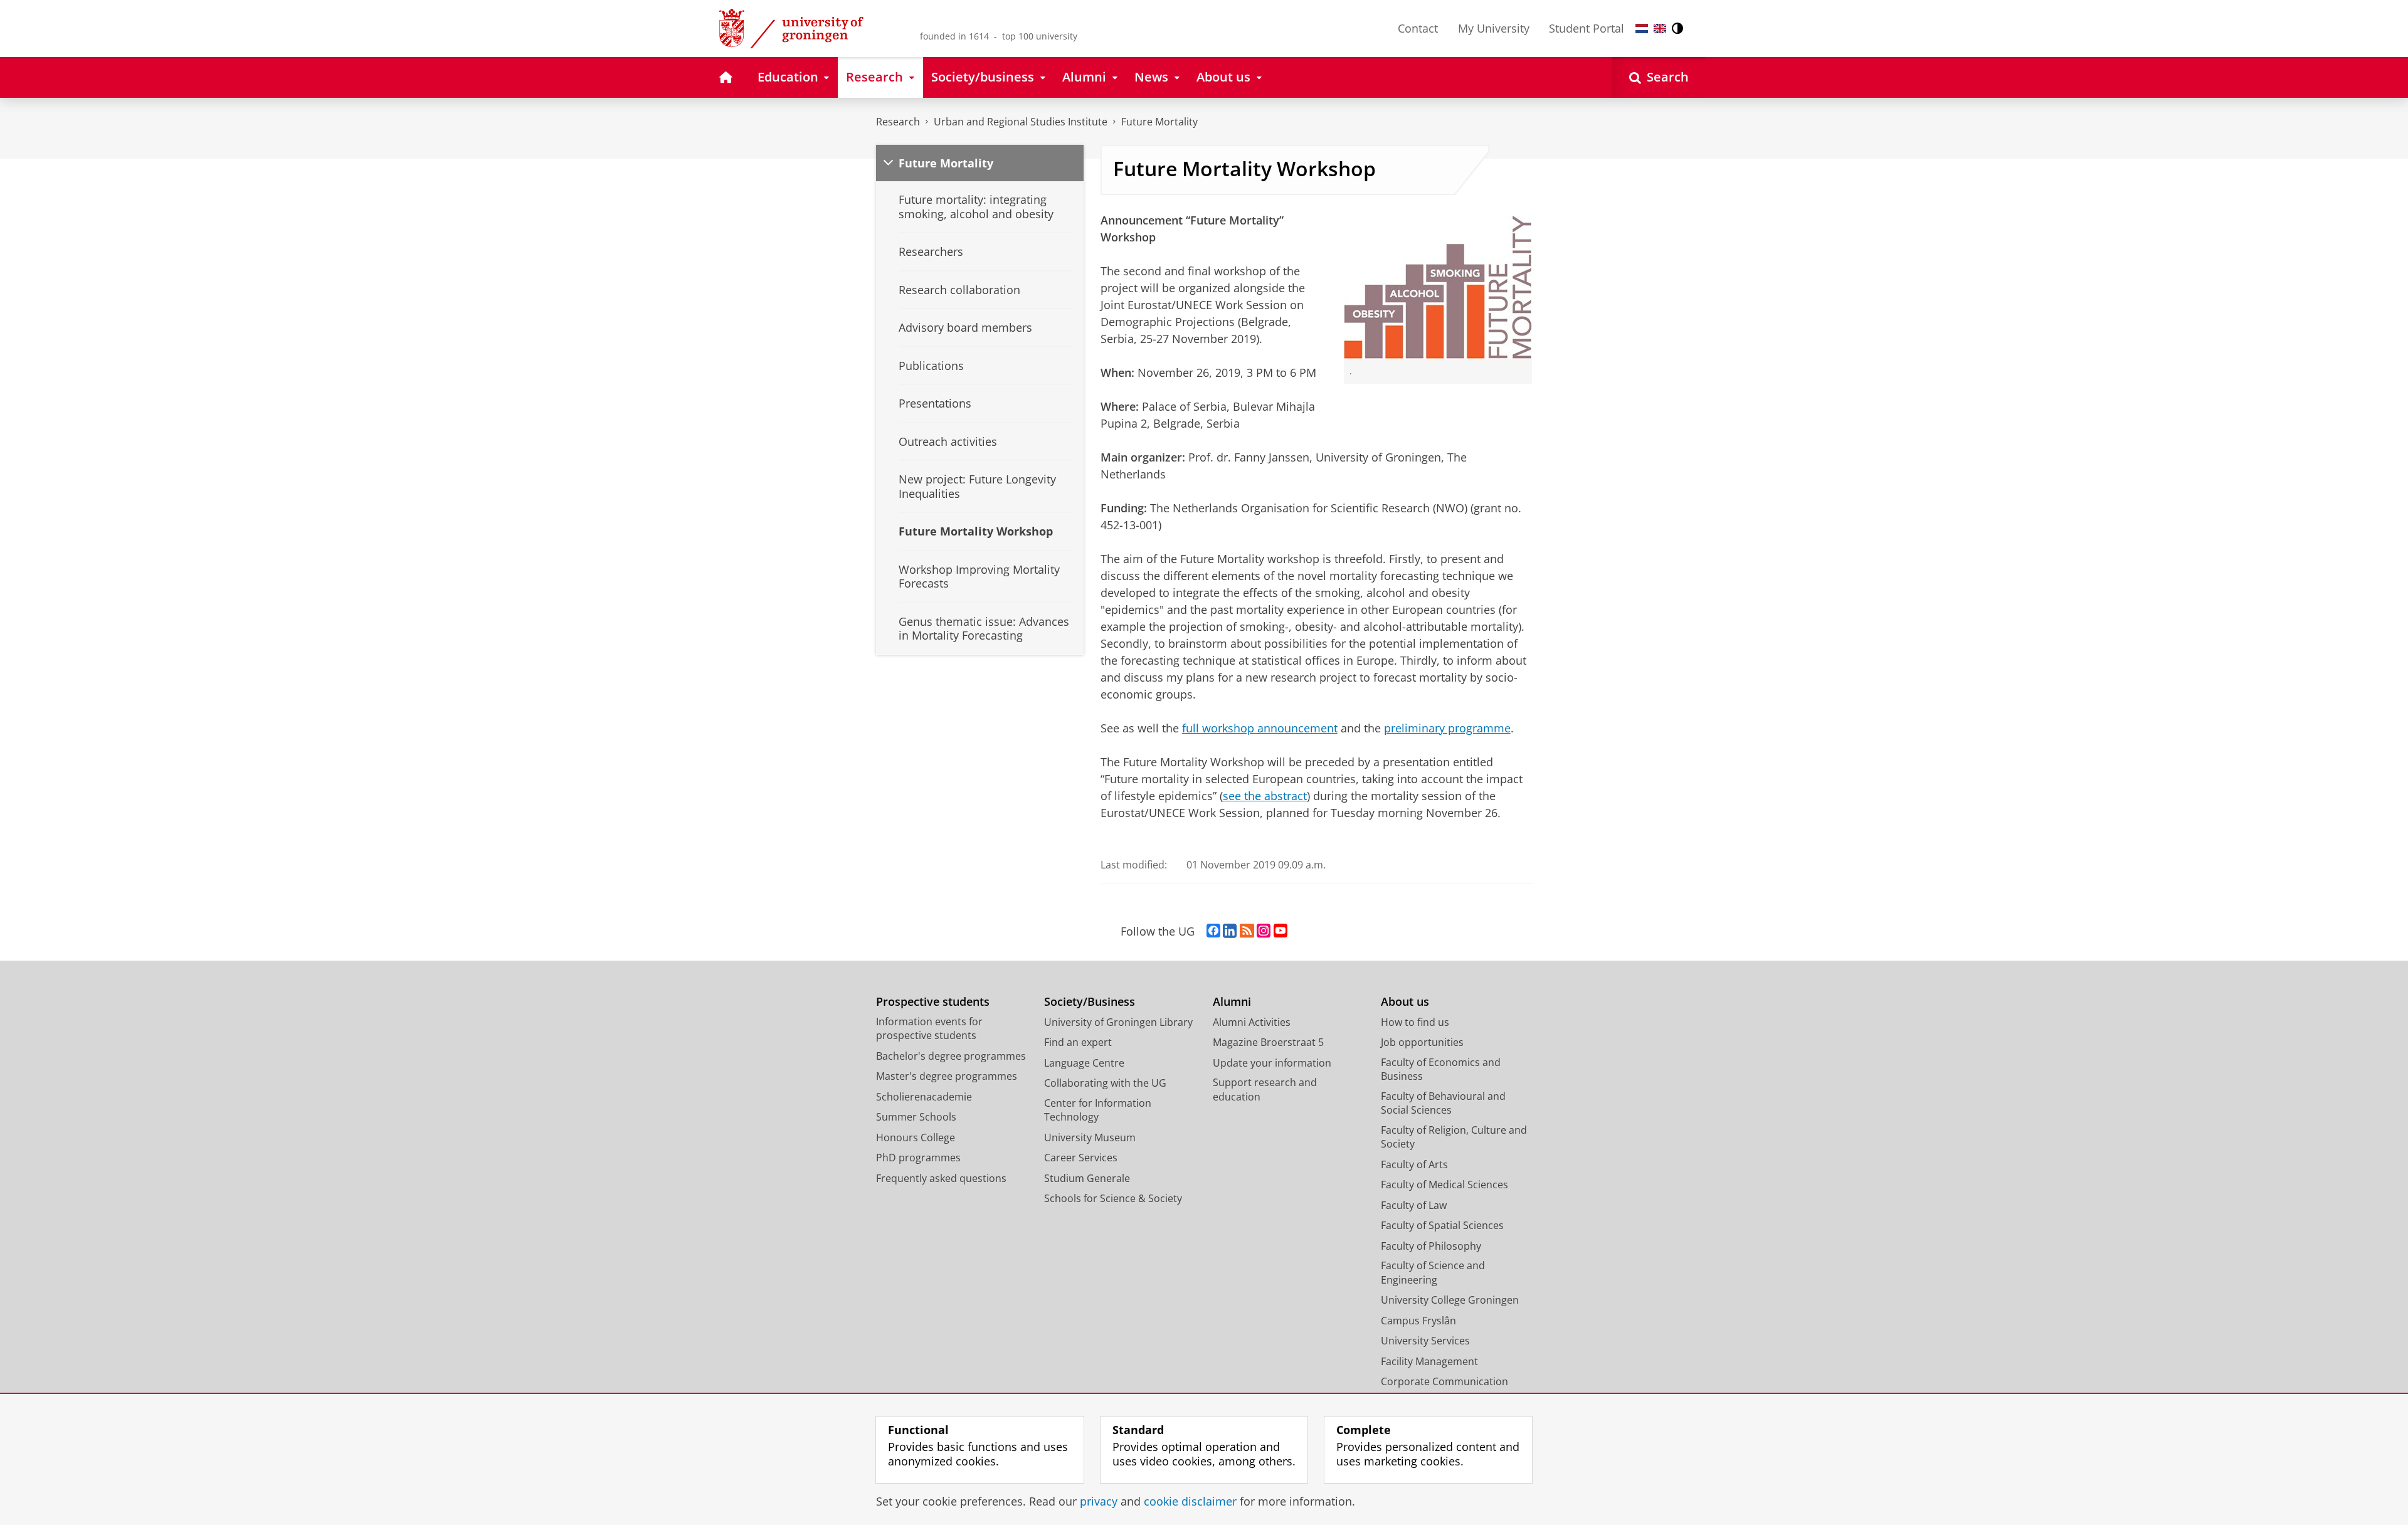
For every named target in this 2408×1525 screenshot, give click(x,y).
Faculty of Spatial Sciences (1442, 1225)
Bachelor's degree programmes (951, 1056)
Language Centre (1084, 1063)
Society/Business (1090, 1002)
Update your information (1272, 1063)
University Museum (1090, 1137)
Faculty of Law (1414, 1205)
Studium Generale (1087, 1178)
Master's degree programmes (947, 1076)
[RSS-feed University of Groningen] (1247, 931)
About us (1405, 1002)
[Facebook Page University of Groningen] (1213, 931)
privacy (1099, 1501)
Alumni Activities (1252, 1022)
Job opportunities (1422, 1042)
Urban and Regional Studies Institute (1021, 122)
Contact (1418, 28)
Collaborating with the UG (1105, 1083)
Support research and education (1265, 1090)
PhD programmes (918, 1158)
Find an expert (1078, 1042)
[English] (1660, 29)
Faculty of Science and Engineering (1433, 1273)
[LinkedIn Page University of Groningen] (1230, 931)
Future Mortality (1159, 122)
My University (1494, 28)
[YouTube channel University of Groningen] (1281, 931)
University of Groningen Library (1118, 1022)
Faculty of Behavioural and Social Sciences (1443, 1103)
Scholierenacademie (924, 1097)
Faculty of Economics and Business (1441, 1069)
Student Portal (1587, 28)
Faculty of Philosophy (1431, 1246)
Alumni (1232, 1002)
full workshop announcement (1260, 728)
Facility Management (1429, 1361)
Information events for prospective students (929, 1029)
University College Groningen (1450, 1300)
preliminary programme (1447, 728)
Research (898, 122)
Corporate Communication (1444, 1381)
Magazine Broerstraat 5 (1268, 1042)
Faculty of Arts (1414, 1164)
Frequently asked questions (941, 1178)
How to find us (1415, 1022)
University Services (1425, 1341)
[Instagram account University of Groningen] (1264, 931)
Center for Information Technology (1098, 1110)
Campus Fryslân (1418, 1321)
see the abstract (1265, 796)
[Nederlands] (1642, 29)
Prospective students (933, 1002)
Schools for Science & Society (1113, 1198)
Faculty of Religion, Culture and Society (1454, 1137)
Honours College (916, 1137)
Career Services (1081, 1158)
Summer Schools (916, 1117)
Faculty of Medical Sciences (1444, 1185)
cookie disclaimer (1190, 1501)
